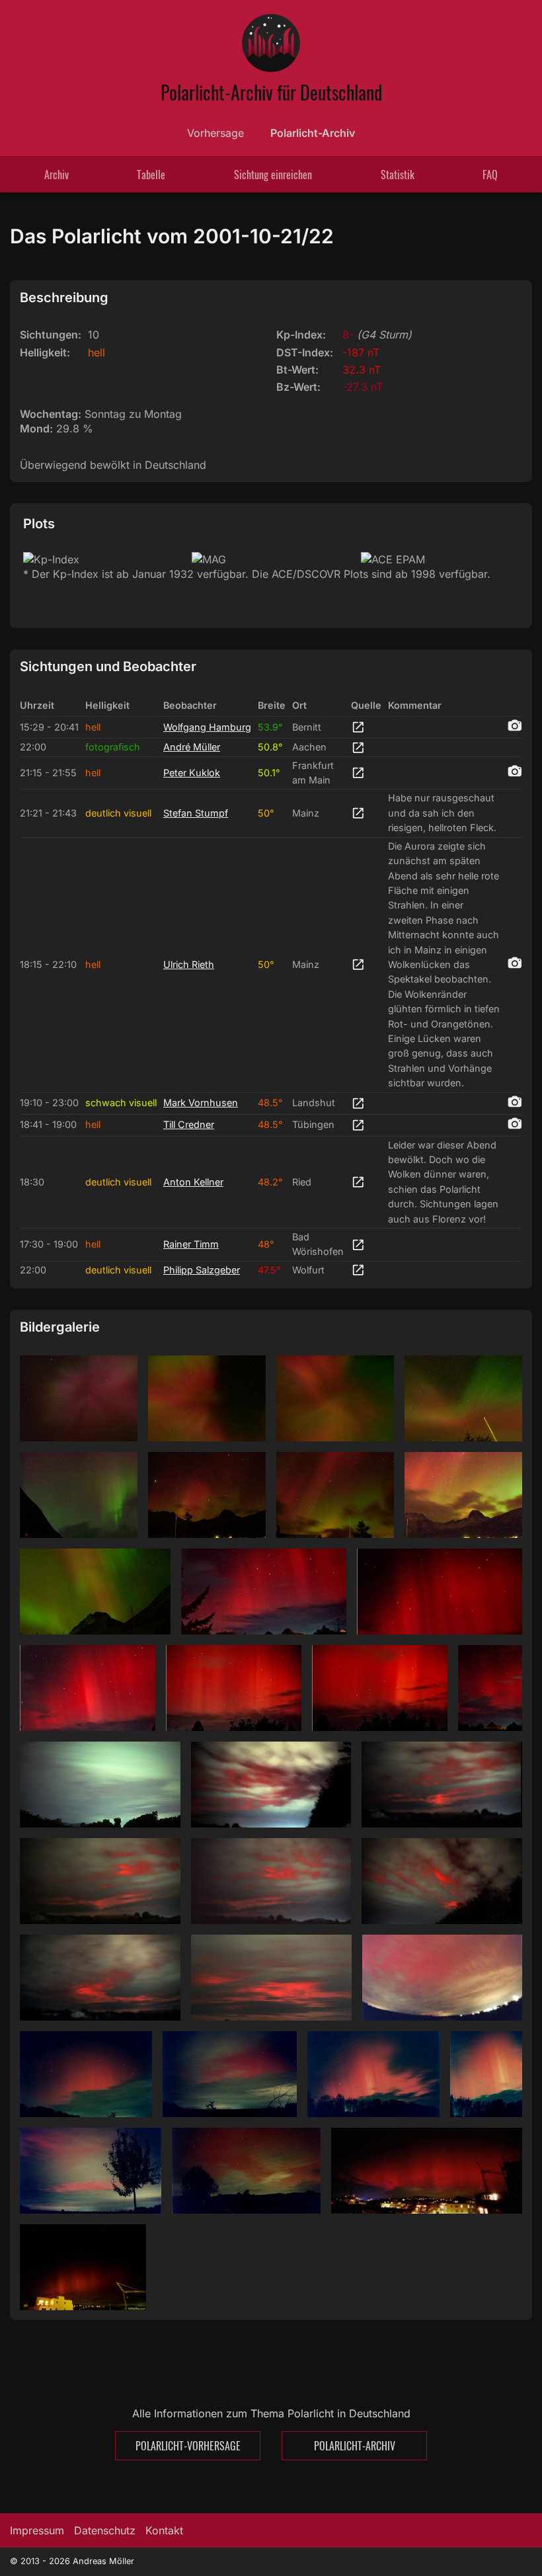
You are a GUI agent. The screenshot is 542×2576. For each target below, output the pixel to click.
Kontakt (164, 2530)
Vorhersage (215, 133)
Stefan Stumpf (196, 813)
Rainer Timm (191, 1244)
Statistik (398, 175)
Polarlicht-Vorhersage (188, 2446)
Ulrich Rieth (189, 964)
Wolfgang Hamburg (207, 727)
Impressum (37, 2530)
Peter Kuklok (192, 773)
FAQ (490, 175)
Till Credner (189, 1124)
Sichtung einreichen (273, 175)
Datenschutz (105, 2530)
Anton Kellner (193, 1182)
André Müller (192, 747)
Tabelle (151, 175)
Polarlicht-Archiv (313, 133)
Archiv (57, 175)
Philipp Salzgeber (202, 1270)
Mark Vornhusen (201, 1103)
